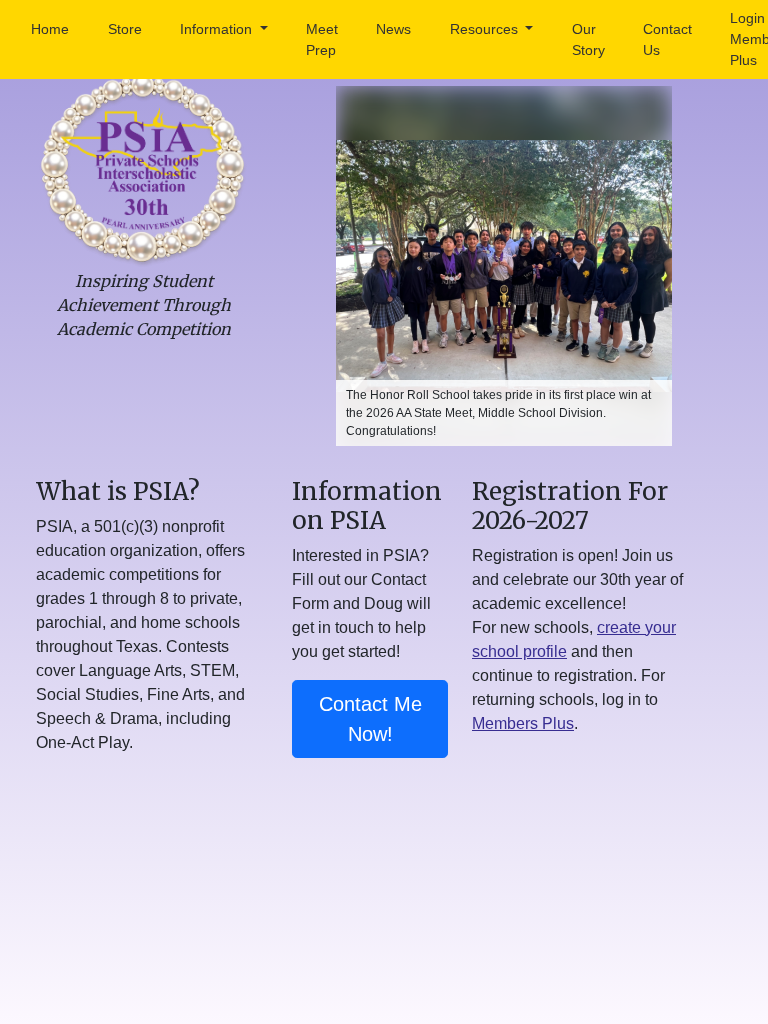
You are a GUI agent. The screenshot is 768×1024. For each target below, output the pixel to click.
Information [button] (218, 29)
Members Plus (523, 723)
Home (50, 29)
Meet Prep (322, 39)
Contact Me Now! (370, 719)
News (393, 29)
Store (125, 29)
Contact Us (667, 39)
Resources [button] (486, 29)
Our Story (588, 39)
